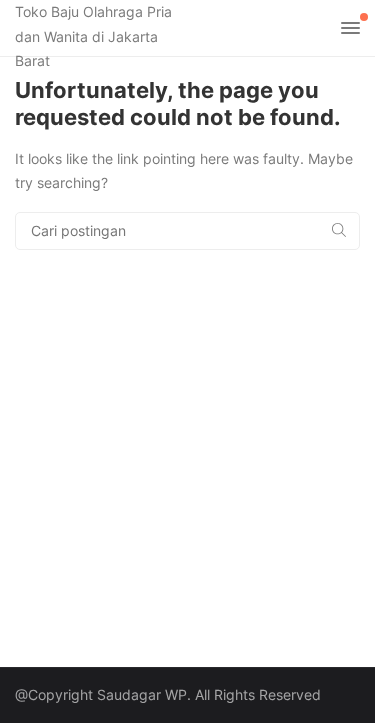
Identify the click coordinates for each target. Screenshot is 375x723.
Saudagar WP (142, 694)
